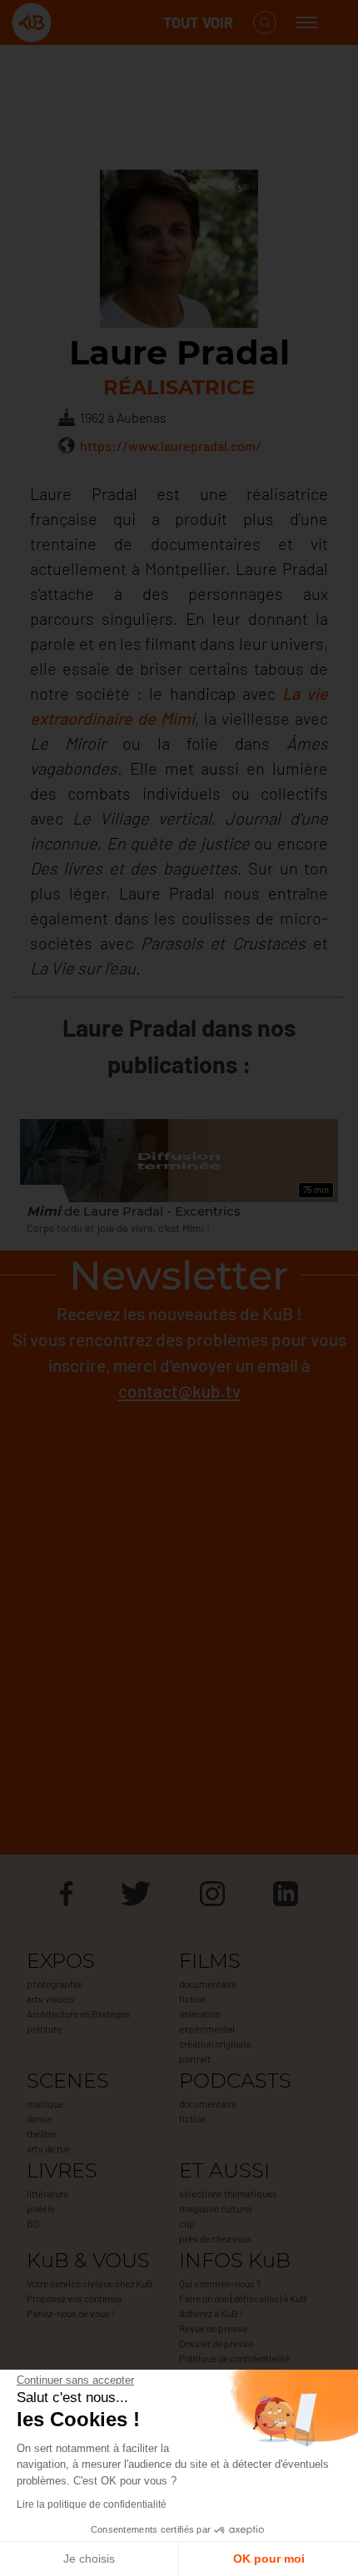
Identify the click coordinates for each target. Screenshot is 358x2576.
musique (45, 2103)
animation (200, 2014)
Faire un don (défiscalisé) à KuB (243, 2298)
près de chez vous (216, 2238)
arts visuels (51, 1999)
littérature (47, 2193)
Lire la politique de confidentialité (92, 2504)
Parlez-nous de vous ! (71, 2313)
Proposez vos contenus (75, 2298)
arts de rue (48, 2148)
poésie (41, 2208)
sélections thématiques (228, 2193)
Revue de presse (213, 2328)
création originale (215, 2043)
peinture (44, 2029)
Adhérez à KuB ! (211, 2313)
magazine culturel (216, 2208)
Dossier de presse (216, 2343)
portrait (195, 2058)
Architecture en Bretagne (78, 2014)
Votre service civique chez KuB (90, 2283)
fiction (192, 1999)
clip (187, 2223)
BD (33, 2223)
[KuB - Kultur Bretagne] (78, 23)
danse (39, 2118)
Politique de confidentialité (234, 2358)
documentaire (208, 1984)
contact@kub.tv (179, 1391)
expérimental (207, 2029)
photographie (55, 1984)
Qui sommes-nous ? (220, 2283)
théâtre (42, 2133)
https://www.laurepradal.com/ (171, 446)
